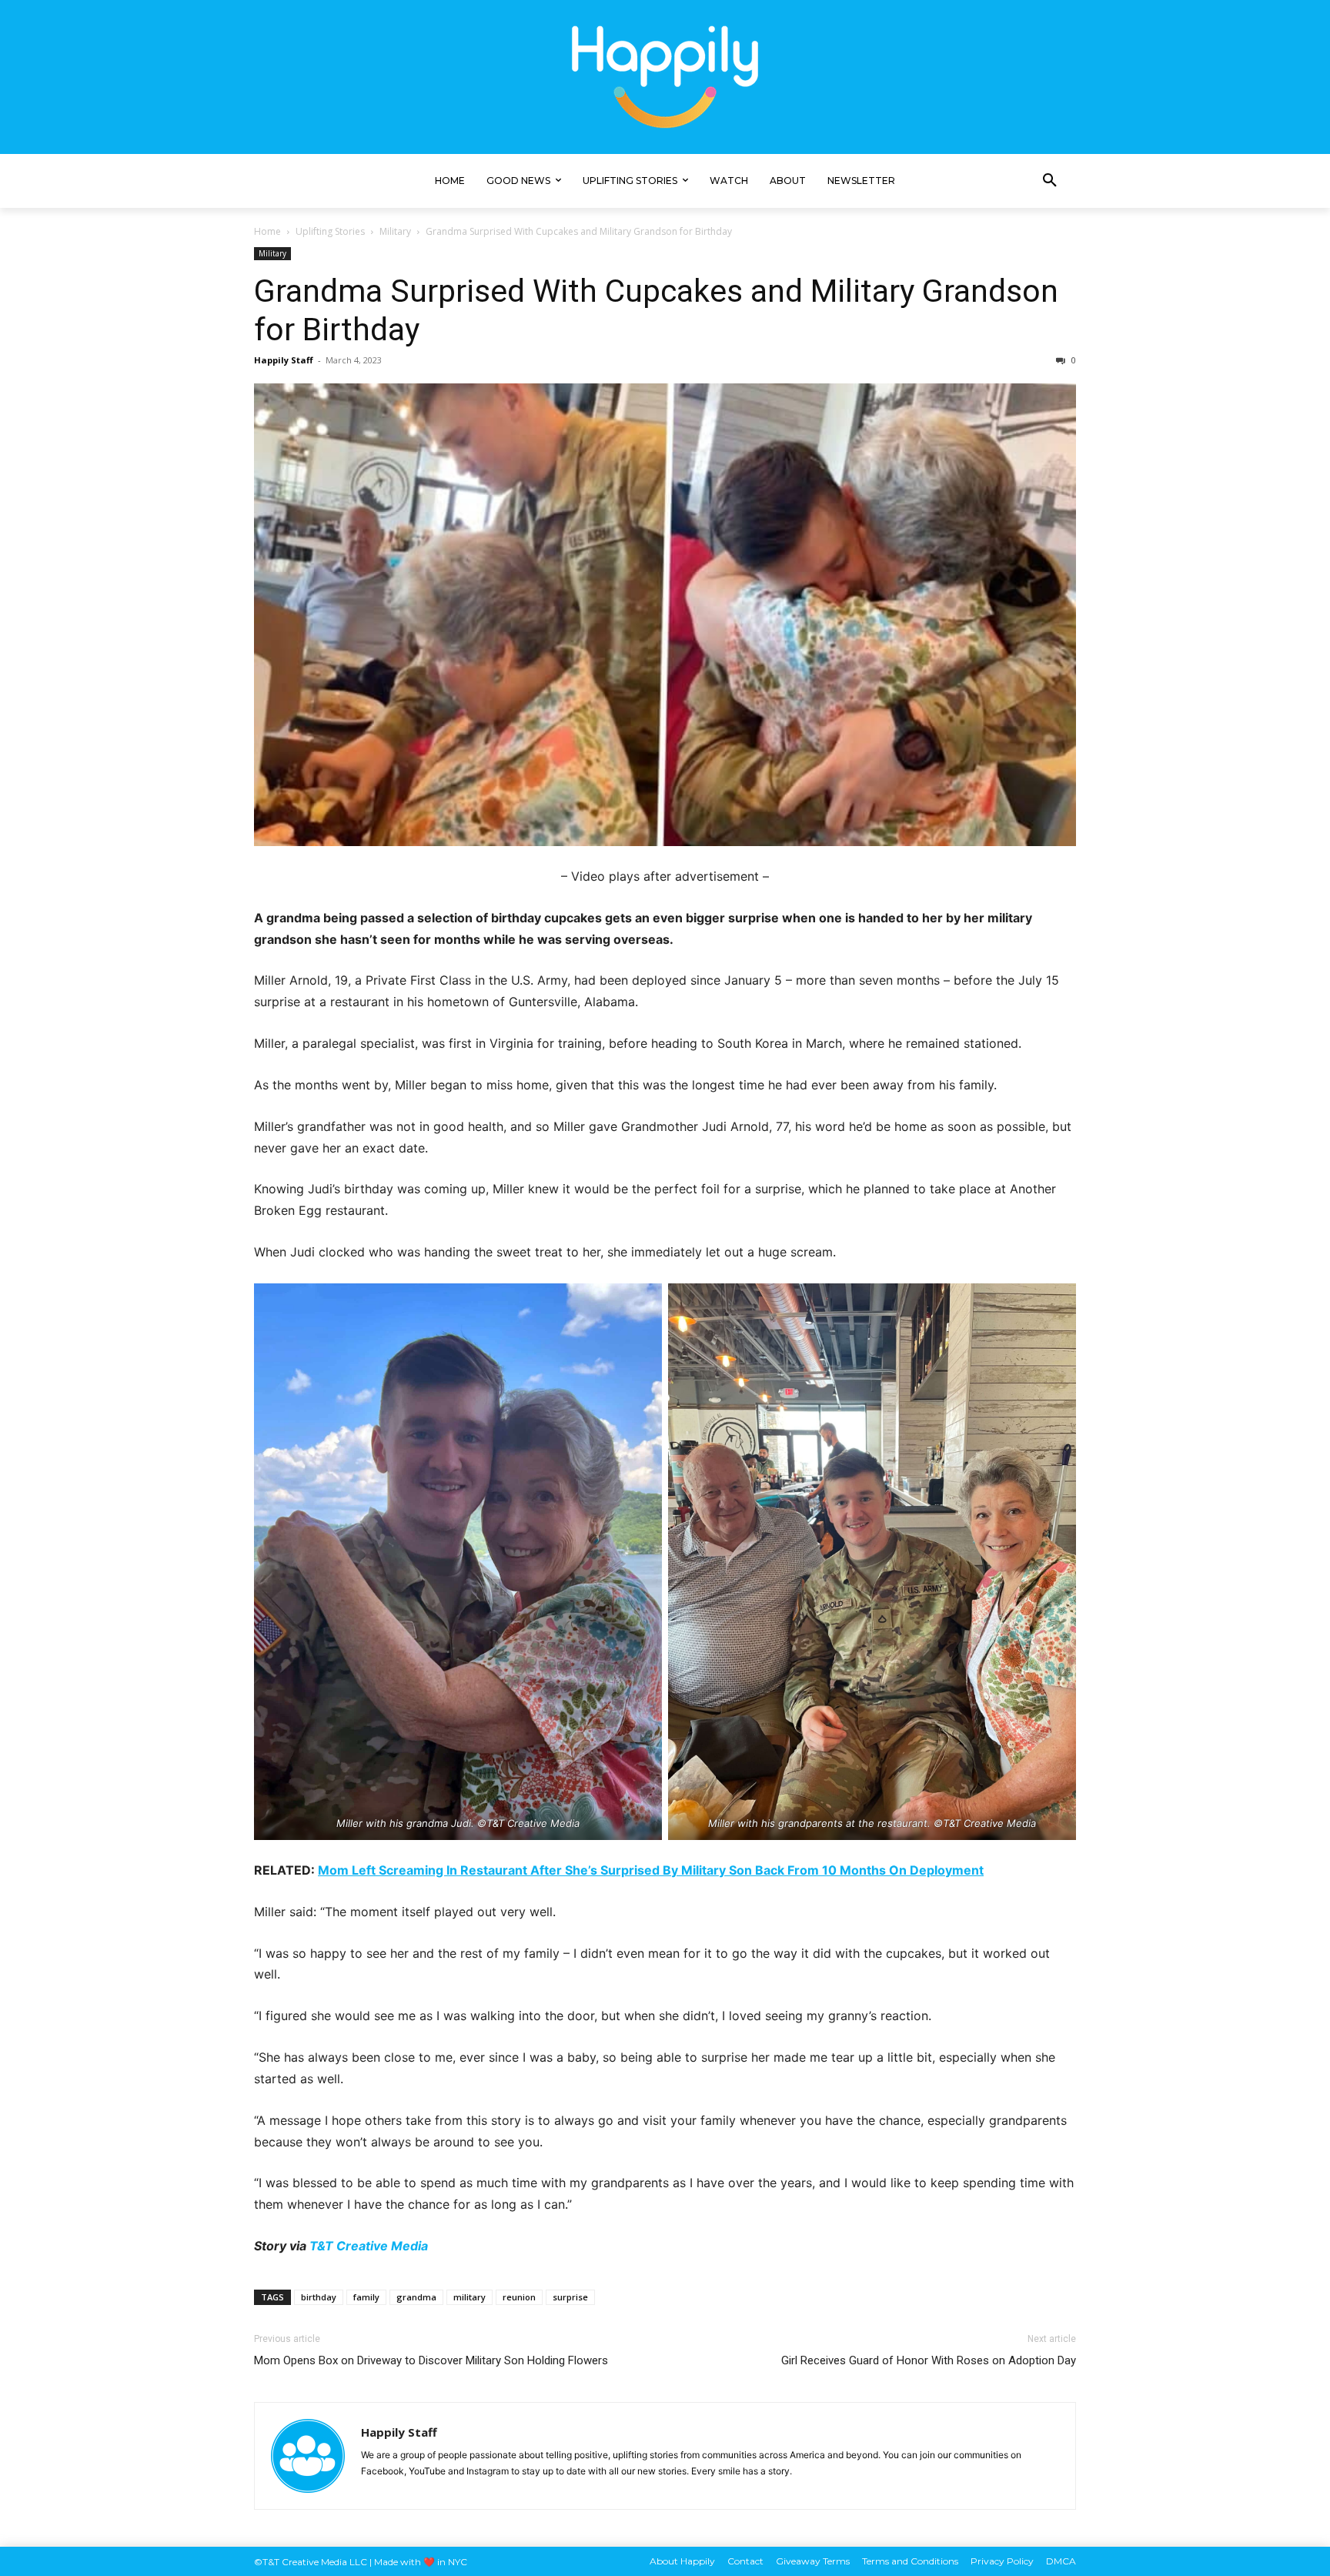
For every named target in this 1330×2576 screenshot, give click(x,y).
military (470, 2297)
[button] (1050, 181)
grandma (416, 2297)
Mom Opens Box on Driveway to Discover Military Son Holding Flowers (431, 2360)
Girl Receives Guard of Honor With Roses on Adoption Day (929, 2360)
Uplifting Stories (330, 231)
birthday (319, 2297)
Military (395, 231)
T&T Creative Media (369, 2246)
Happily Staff (284, 360)
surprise (570, 2297)
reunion (519, 2297)
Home (267, 231)
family (366, 2297)
